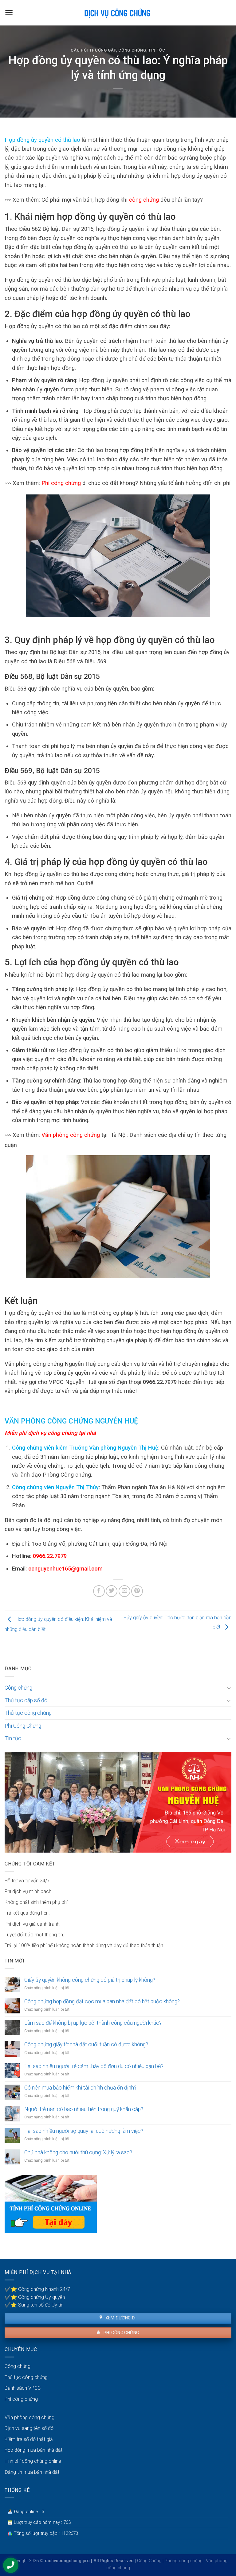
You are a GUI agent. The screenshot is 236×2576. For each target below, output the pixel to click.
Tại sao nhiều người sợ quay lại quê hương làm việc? (84, 2131)
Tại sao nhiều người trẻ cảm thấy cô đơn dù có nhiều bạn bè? (94, 2066)
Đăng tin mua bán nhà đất (32, 2472)
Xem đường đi (120, 2318)
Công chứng (132, 50)
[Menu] (9, 13)
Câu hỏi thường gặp (93, 50)
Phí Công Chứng (23, 1726)
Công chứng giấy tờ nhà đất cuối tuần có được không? (86, 2044)
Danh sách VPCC (23, 2388)
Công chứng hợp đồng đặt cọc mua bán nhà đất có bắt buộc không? (102, 2001)
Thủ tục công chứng (28, 1713)
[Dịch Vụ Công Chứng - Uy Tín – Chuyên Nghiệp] (118, 13)
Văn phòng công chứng (71, 1135)
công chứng (144, 200)
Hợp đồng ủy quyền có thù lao (42, 140)
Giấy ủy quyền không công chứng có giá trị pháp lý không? (90, 1980)
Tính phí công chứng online (33, 2461)
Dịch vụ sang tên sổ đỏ (29, 2428)
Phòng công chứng (184, 2561)
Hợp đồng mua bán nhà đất (33, 2450)
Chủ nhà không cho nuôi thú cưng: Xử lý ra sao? (78, 2152)
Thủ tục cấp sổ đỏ (26, 1700)
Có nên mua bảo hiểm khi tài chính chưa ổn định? (80, 2088)
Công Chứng (149, 2561)
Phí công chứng (61, 483)
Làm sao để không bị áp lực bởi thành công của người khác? (93, 2023)
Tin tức (157, 50)
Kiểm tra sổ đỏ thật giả (29, 2439)
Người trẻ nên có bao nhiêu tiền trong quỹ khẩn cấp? (84, 2109)
